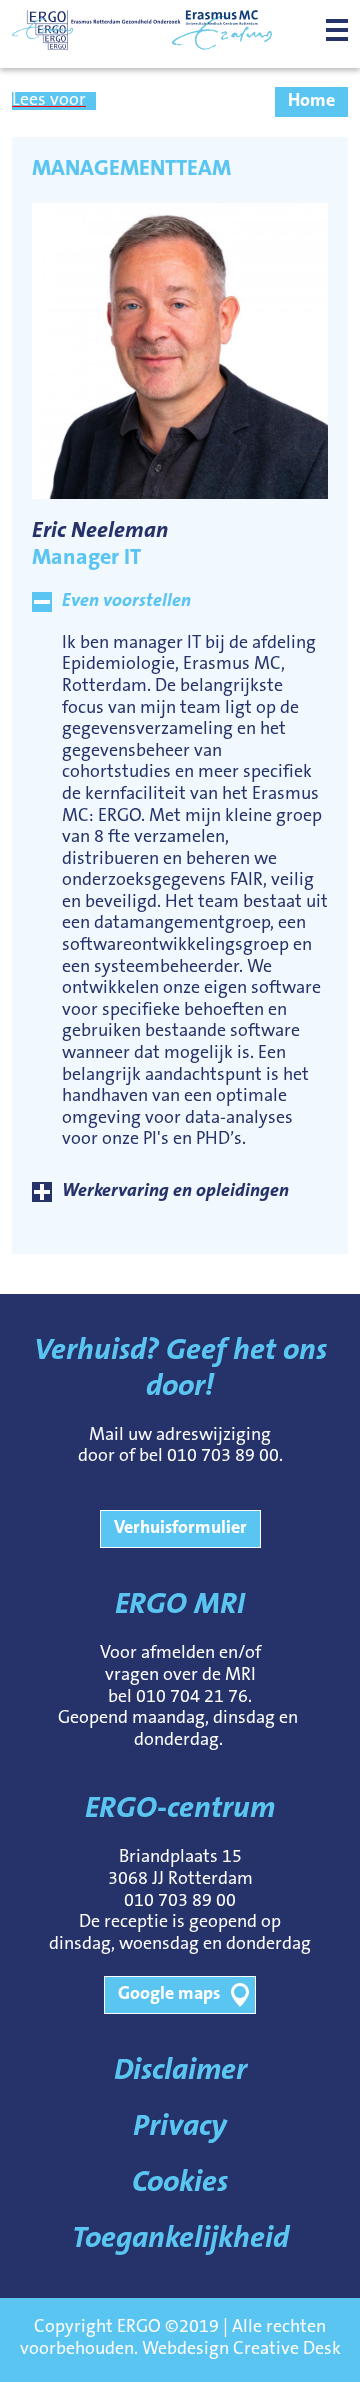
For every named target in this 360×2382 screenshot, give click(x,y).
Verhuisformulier (180, 1529)
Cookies (180, 2184)
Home (311, 102)
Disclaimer (180, 2072)
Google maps (169, 1995)
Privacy (180, 2128)
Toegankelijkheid (180, 2240)
